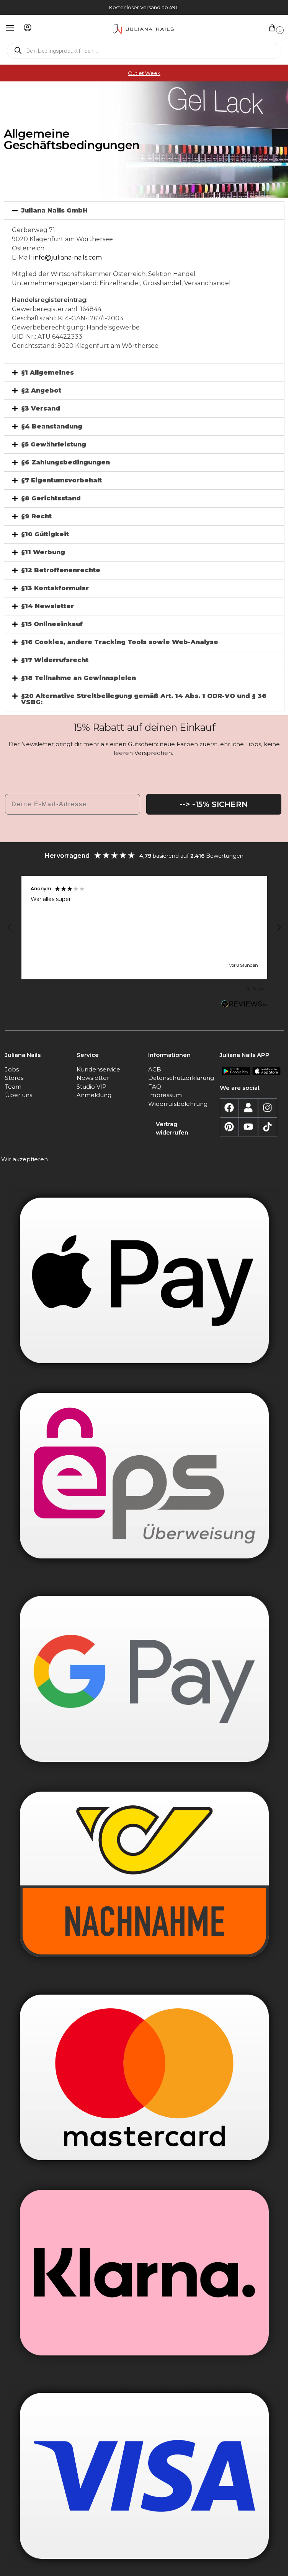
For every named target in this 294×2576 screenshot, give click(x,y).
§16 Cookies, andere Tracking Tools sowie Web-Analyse (120, 642)
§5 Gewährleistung (54, 444)
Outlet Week (144, 73)
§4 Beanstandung (52, 426)
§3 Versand (41, 408)
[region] (144, 928)
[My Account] (28, 28)
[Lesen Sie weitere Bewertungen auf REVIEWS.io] (244, 1005)
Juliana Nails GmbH (54, 210)
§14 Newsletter (47, 606)
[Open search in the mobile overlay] (144, 51)
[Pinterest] (229, 1127)
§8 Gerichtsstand (51, 498)
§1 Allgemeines (47, 373)
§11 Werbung (43, 552)
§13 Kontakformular (55, 588)
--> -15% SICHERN (214, 804)
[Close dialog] (281, 2566)
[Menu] (17, 28)
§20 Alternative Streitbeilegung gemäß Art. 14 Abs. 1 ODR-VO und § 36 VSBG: (144, 699)
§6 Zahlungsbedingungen (65, 462)
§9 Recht (36, 516)
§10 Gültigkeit (45, 534)
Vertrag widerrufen (172, 1128)
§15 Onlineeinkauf (52, 624)
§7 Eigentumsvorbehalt (61, 480)
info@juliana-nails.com (68, 257)
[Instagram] (268, 1108)
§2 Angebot (41, 390)
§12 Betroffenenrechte (61, 570)
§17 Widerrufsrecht (55, 660)
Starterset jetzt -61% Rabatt (144, 2566)
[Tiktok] (268, 1127)
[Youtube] (248, 1127)
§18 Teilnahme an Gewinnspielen (78, 678)
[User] (248, 1108)
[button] (274, 28)
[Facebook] (229, 1108)
